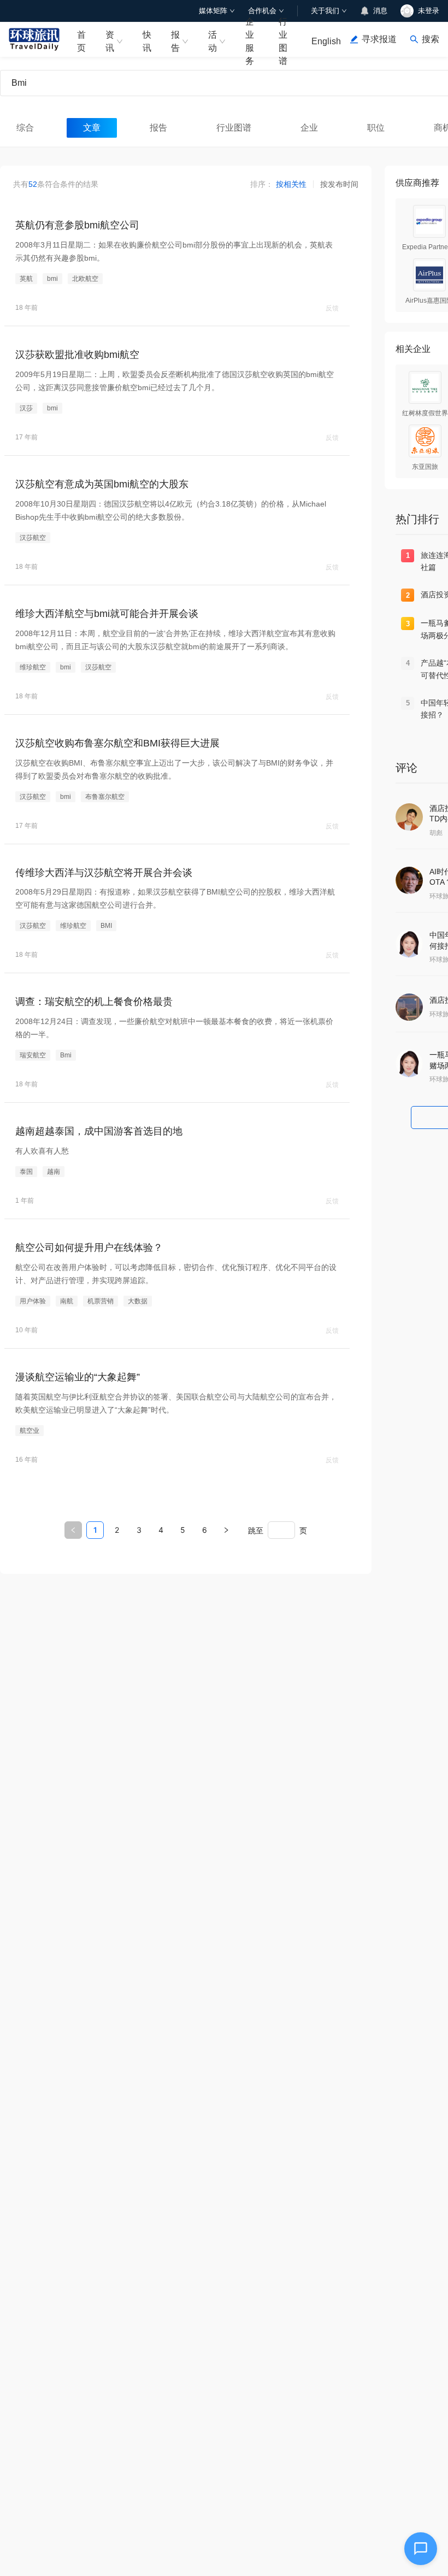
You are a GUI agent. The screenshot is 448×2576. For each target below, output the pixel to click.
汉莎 (26, 408)
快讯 (147, 41)
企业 (309, 128)
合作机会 (262, 11)
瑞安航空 (33, 1055)
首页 (81, 41)
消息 (380, 11)
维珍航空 (33, 667)
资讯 (110, 41)
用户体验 (33, 1301)
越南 (54, 1172)
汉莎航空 (33, 538)
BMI (106, 926)
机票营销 (101, 1301)
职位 (376, 128)
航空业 (30, 1431)
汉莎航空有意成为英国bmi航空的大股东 (102, 484)
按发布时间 (339, 184)
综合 (25, 128)
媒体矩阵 (213, 11)
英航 (26, 279)
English (326, 41)
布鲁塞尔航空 (105, 797)
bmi (52, 279)
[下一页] (226, 1530)
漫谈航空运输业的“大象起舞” (78, 1377)
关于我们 (325, 11)
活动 (213, 41)
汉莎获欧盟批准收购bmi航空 (77, 355)
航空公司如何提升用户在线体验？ (89, 1248)
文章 (92, 128)
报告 (175, 41)
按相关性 (291, 184)
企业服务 (250, 39)
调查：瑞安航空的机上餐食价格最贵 (94, 1002)
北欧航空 (85, 279)
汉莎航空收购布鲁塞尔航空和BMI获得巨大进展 (117, 743)
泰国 (26, 1172)
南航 (67, 1301)
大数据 (138, 1301)
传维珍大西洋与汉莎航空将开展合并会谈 (104, 873)
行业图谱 (283, 39)
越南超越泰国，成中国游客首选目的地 (99, 1131)
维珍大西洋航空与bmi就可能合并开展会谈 (107, 614)
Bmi (66, 1055)
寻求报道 (379, 39)
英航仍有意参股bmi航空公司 (77, 225)
